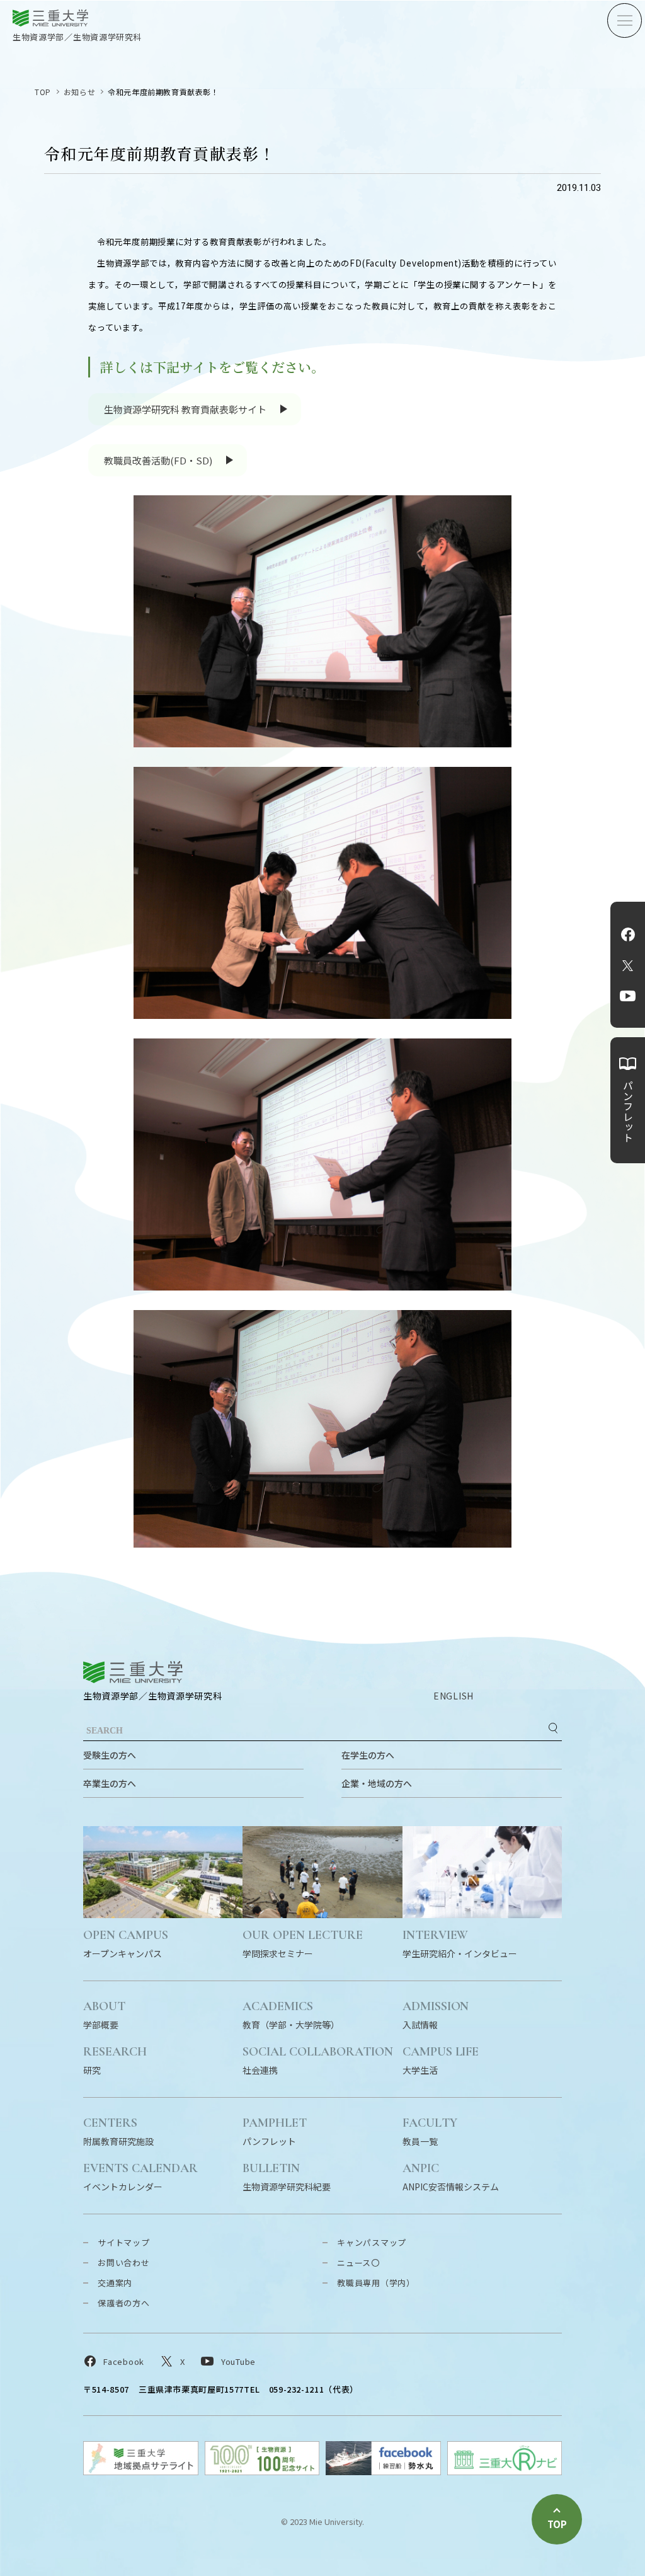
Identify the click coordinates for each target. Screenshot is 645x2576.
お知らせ (79, 92)
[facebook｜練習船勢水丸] (383, 2471)
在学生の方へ (368, 1755)
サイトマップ (124, 2242)
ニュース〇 (358, 2263)
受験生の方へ (110, 1755)
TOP (43, 92)
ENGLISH (454, 1696)
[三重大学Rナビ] (505, 2471)
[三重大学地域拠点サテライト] (141, 2471)
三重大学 (133, 1672)
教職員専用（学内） (376, 2283)
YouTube (628, 996)
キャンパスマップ (372, 2242)
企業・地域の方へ (377, 1783)
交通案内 (115, 2283)
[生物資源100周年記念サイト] (262, 2471)
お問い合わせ (124, 2263)
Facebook (628, 934)
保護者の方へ (124, 2303)
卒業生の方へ (110, 1783)
